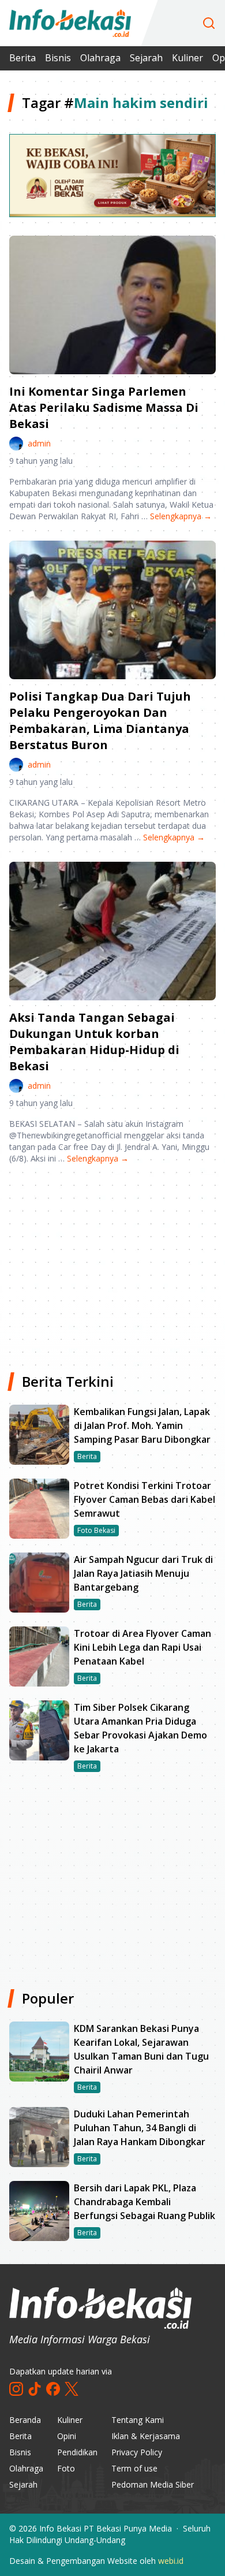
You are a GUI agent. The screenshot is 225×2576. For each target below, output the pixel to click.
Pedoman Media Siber (153, 2484)
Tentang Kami (138, 2420)
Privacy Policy (137, 2452)
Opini (67, 2436)
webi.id (171, 2561)
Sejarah (146, 58)
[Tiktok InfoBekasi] (35, 2389)
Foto (66, 2468)
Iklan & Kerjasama (146, 2436)
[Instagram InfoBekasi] (16, 2389)
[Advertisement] (112, 1264)
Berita (22, 58)
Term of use (134, 2468)
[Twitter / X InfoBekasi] (72, 2389)
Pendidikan (77, 2452)
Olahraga (100, 58)
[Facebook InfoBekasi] (53, 2389)
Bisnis (58, 58)
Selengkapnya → (181, 516)
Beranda (25, 2420)
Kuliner (187, 58)
